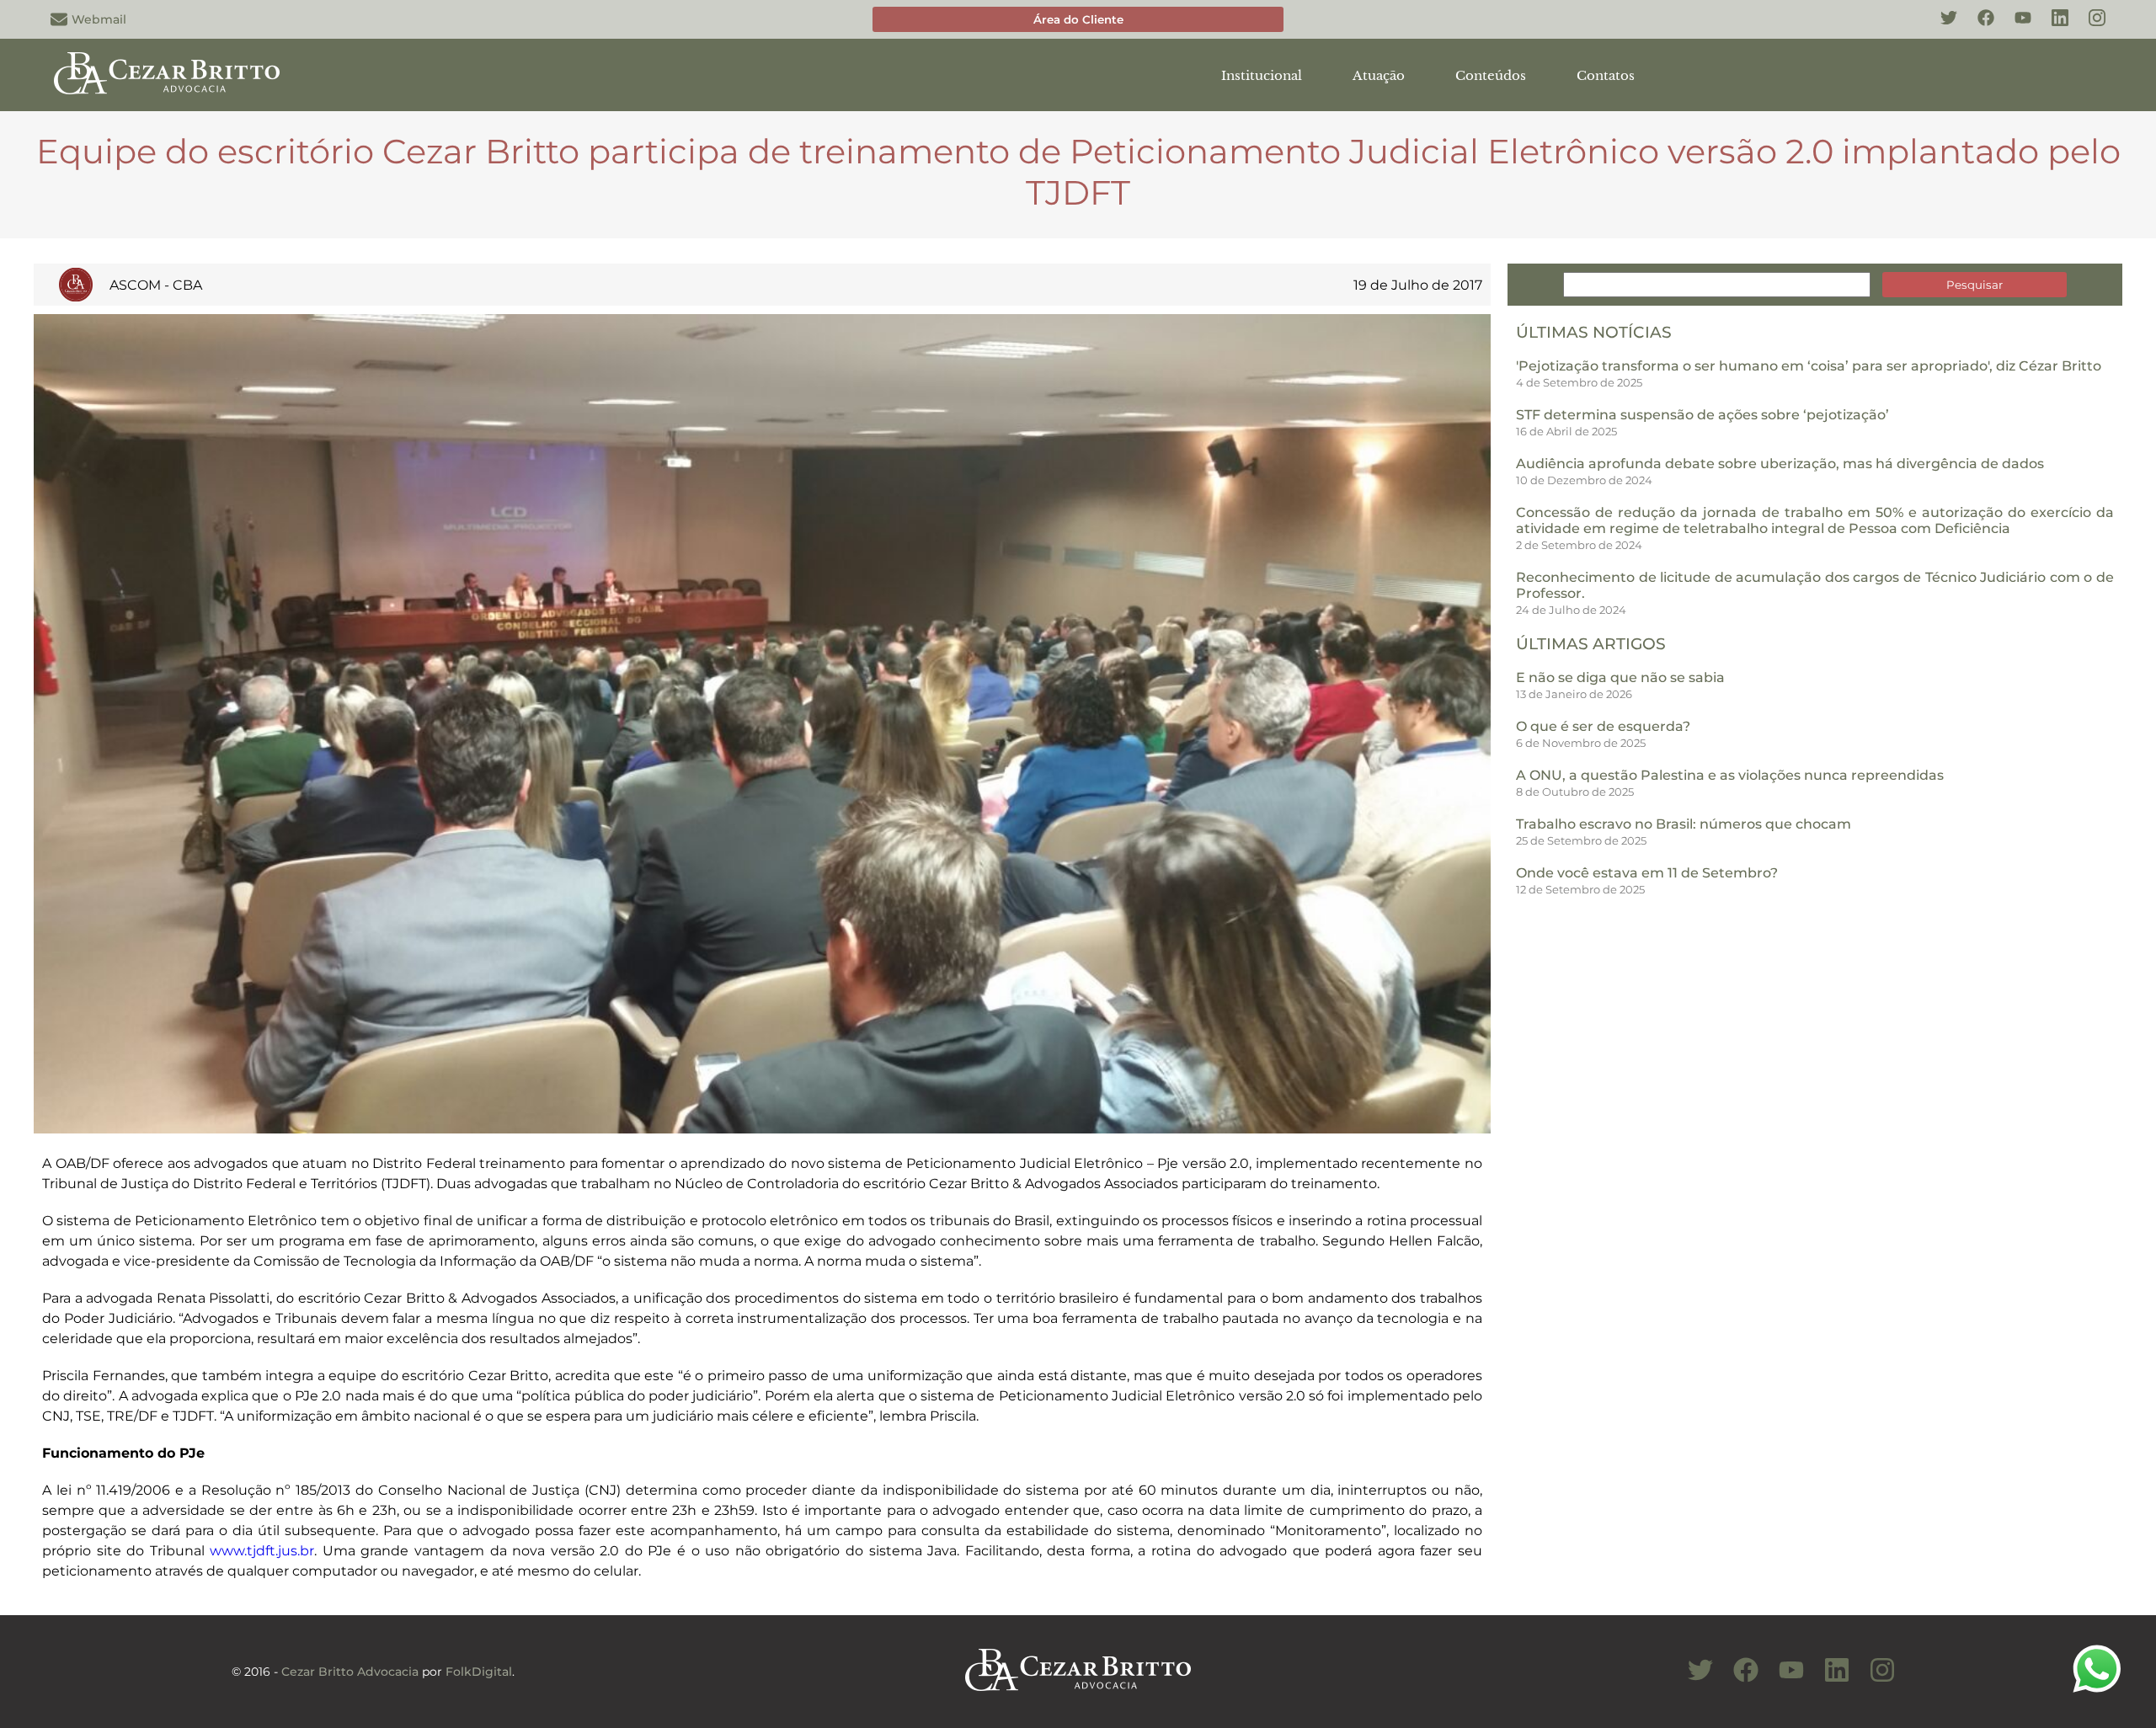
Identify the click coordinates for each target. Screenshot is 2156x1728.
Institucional (1262, 75)
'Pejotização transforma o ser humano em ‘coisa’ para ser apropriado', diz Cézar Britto (1809, 366)
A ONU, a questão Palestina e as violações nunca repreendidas (1730, 775)
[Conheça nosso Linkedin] (2052, 27)
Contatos (1606, 75)
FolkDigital (479, 1672)
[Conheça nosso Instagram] (2089, 27)
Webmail (99, 19)
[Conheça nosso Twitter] (1940, 27)
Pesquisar (1975, 285)
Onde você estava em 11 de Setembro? (1647, 873)
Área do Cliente (1078, 19)
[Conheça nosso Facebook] (1977, 27)
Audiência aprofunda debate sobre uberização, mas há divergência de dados (1780, 464)
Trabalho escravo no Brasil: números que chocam (1684, 824)
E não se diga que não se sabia (1620, 677)
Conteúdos (1491, 75)
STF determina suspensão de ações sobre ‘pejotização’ (1702, 415)
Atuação (1379, 75)
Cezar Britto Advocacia (350, 1672)
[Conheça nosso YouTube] (2015, 27)
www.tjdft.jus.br (262, 1551)
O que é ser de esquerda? (1603, 726)
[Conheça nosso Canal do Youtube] (1783, 1679)
